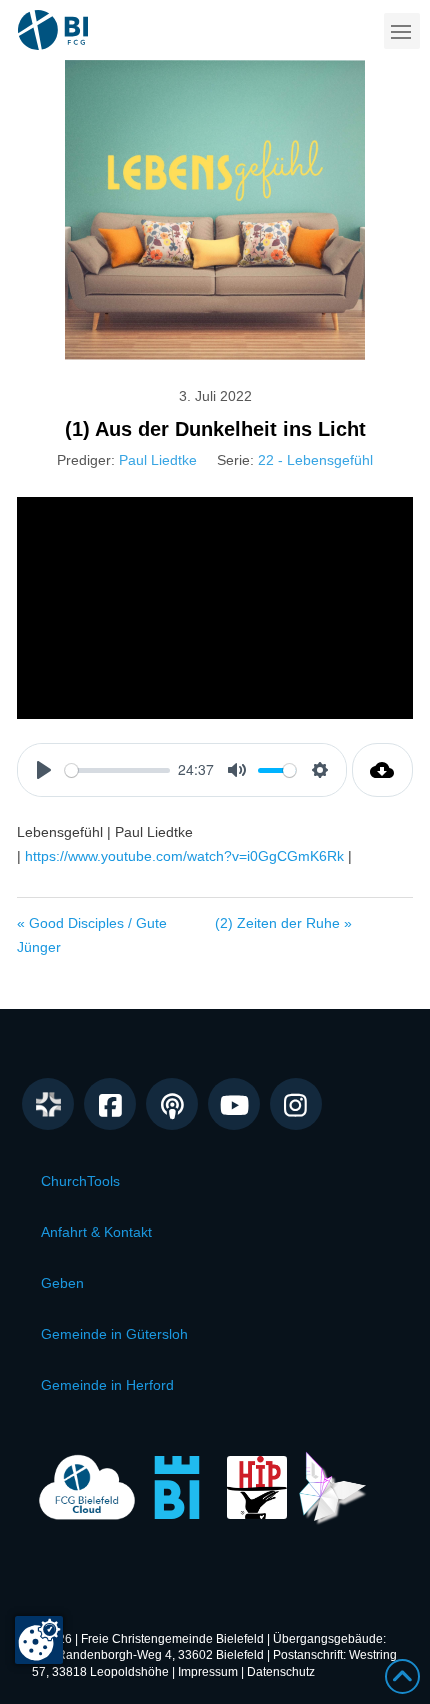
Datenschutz (281, 1672)
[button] (402, 31)
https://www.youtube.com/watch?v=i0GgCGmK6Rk (184, 856)
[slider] (117, 770)
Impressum (208, 1672)
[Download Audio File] (382, 770)
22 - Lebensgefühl (315, 460)
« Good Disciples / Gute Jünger (92, 935)
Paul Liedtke (158, 460)
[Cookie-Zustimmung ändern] (39, 1640)
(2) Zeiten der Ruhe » (283, 923)
